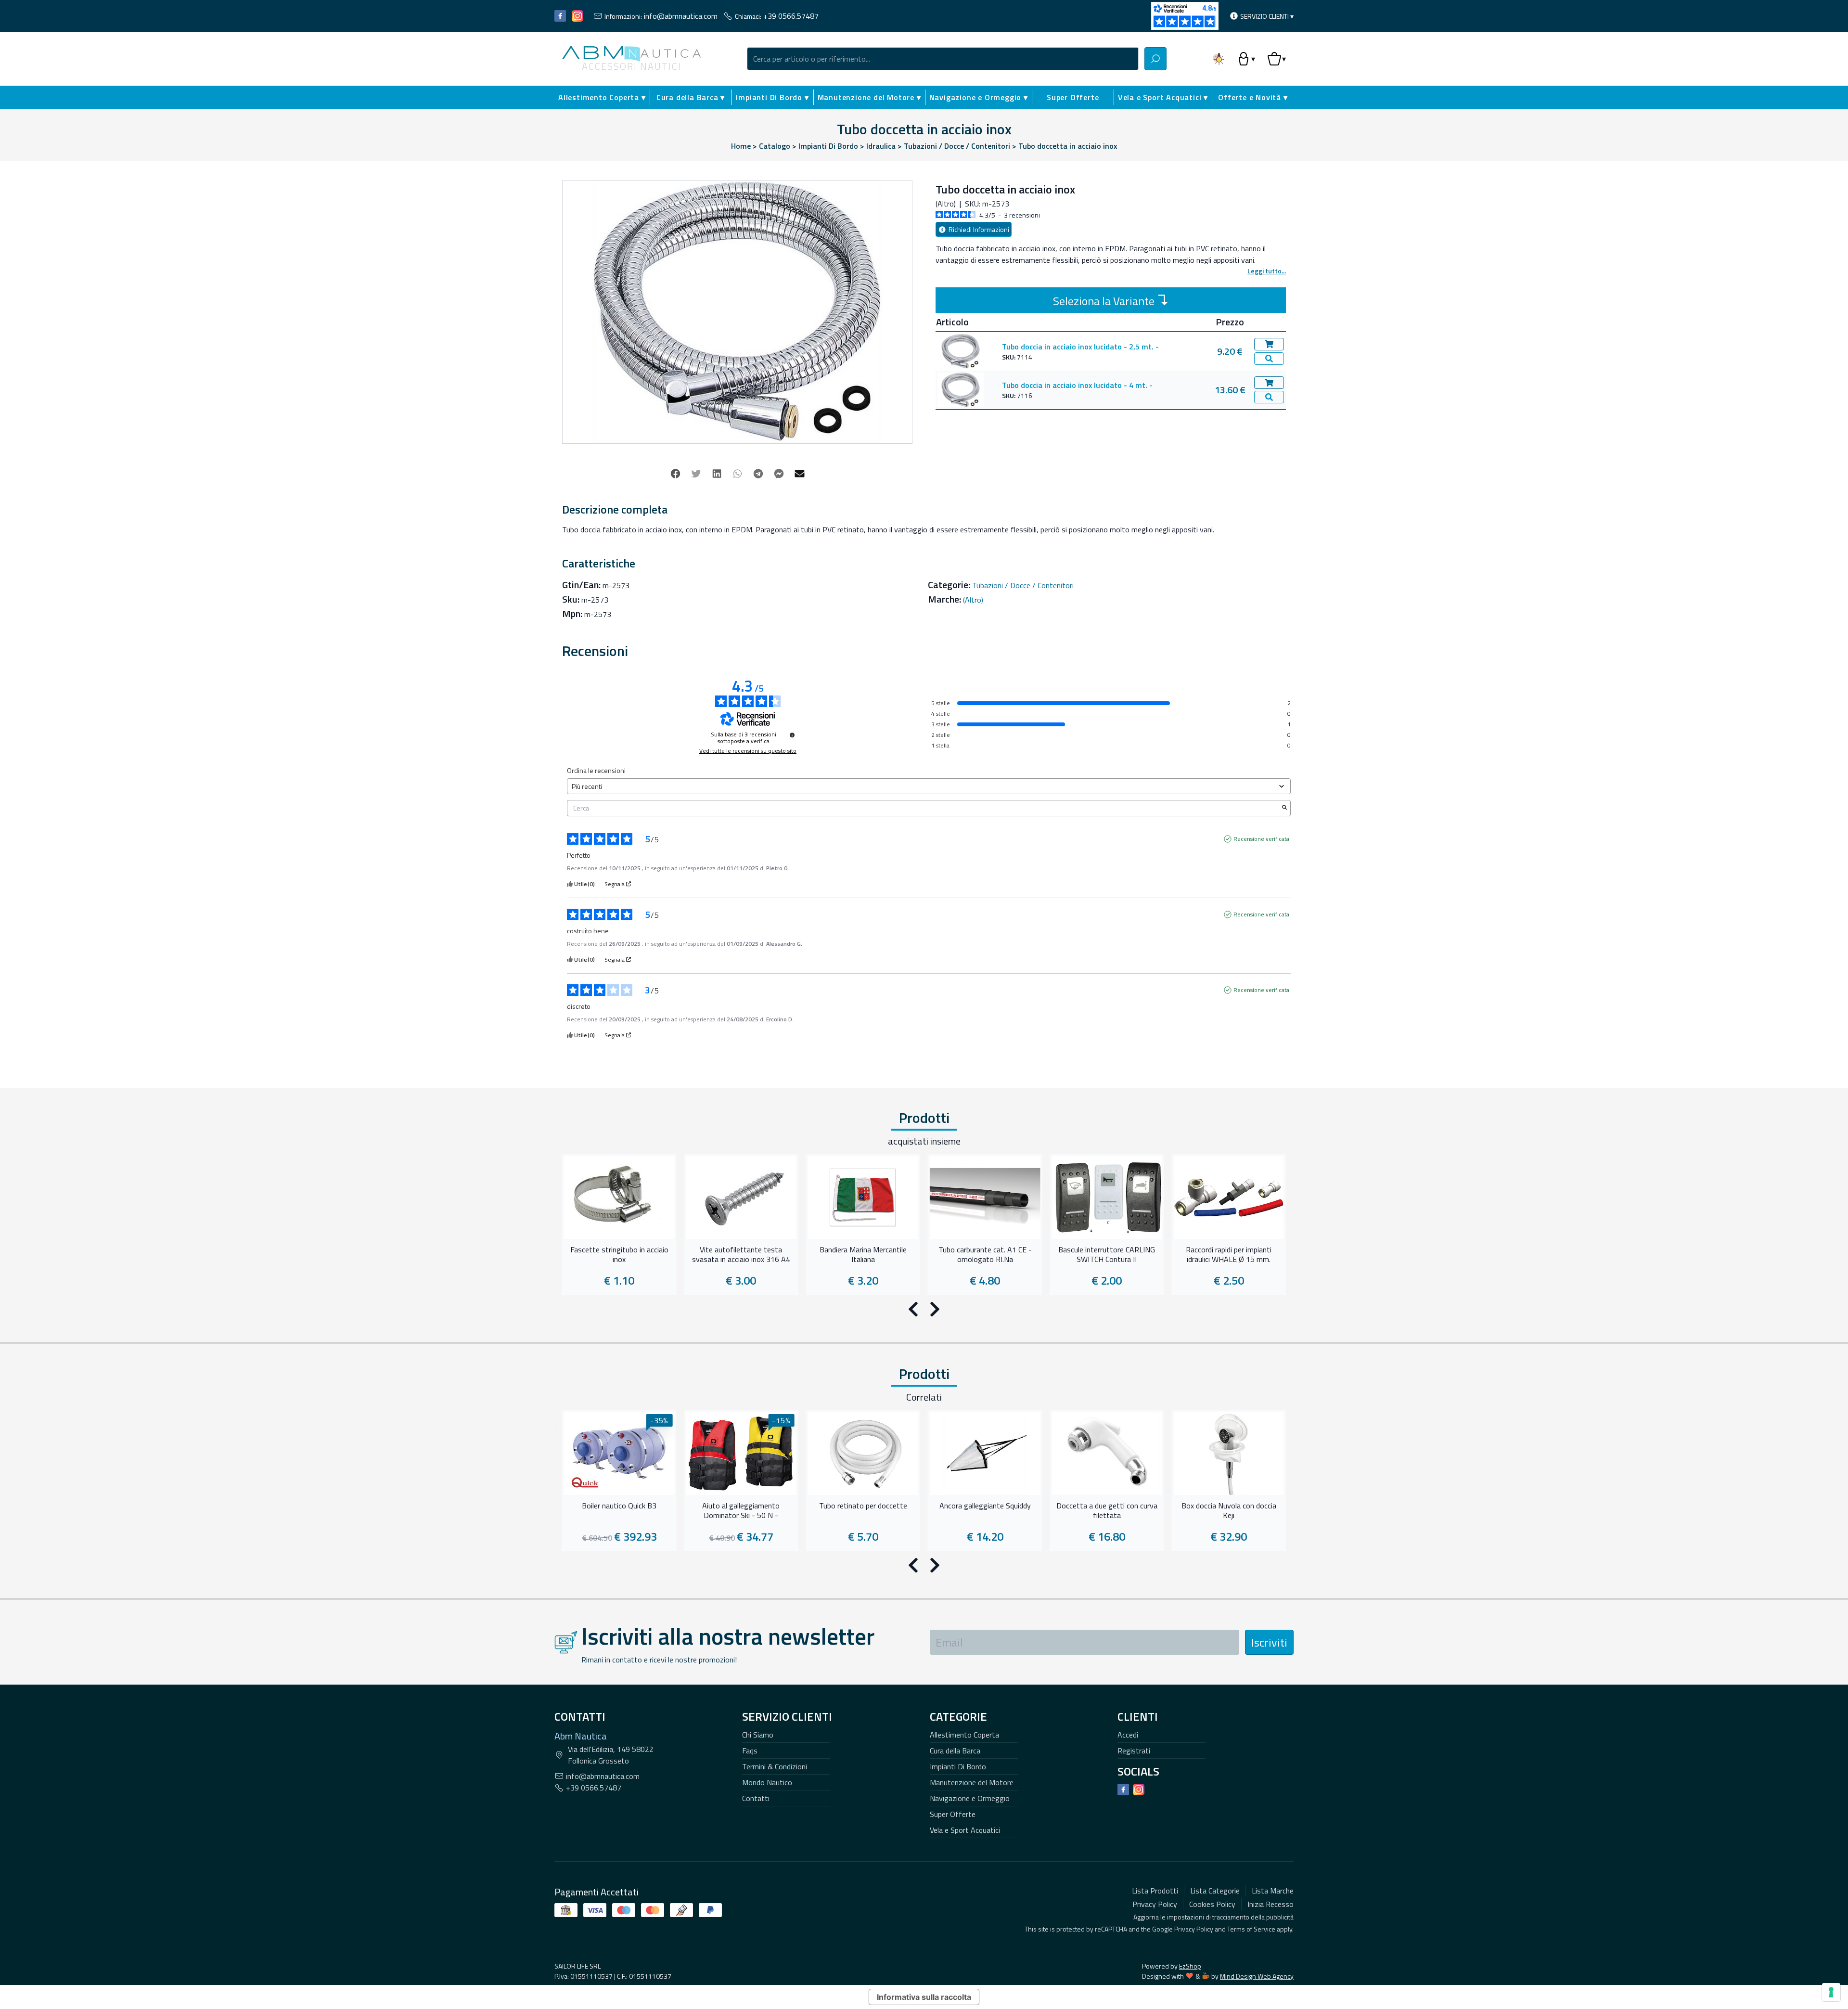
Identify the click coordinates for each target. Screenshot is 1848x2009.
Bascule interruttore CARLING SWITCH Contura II (1107, 1255)
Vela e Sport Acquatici (965, 1830)
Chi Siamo (758, 1735)
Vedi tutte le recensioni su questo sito (748, 751)
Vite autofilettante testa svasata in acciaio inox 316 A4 (741, 1255)
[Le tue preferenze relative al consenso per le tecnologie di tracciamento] (1831, 1992)
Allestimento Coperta (964, 1735)
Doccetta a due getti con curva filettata (1107, 1511)
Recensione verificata (1261, 839)
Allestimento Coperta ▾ (602, 97)
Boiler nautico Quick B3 (619, 1506)
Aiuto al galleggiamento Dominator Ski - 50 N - (741, 1511)
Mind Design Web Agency (1257, 1976)
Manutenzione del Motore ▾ (869, 97)
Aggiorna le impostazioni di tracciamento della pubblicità (1213, 1917)
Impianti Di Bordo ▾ (772, 97)
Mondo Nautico (767, 1782)
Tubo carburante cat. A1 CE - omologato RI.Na (985, 1255)
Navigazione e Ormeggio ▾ (979, 97)
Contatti (756, 1798)
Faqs (750, 1751)
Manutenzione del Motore (972, 1782)
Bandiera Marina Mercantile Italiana (863, 1255)
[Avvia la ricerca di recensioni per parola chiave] (1284, 808)
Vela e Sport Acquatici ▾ (1163, 97)
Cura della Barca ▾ (691, 97)
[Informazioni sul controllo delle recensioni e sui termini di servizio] (792, 735)
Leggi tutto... (1267, 271)
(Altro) (973, 600)
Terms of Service (1251, 1929)
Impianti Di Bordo (958, 1766)
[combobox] (943, 59)
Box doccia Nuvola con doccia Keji (1229, 1511)
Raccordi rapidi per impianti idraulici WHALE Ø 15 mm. (1229, 1255)
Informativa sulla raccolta (924, 1997)
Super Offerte (1073, 97)
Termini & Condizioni (775, 1766)
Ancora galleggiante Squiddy (985, 1506)
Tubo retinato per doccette (863, 1506)
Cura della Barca (955, 1751)
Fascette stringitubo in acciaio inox (619, 1255)
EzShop (1190, 1966)
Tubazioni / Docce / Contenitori (1023, 585)
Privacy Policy (1194, 1929)
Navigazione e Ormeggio (970, 1798)
